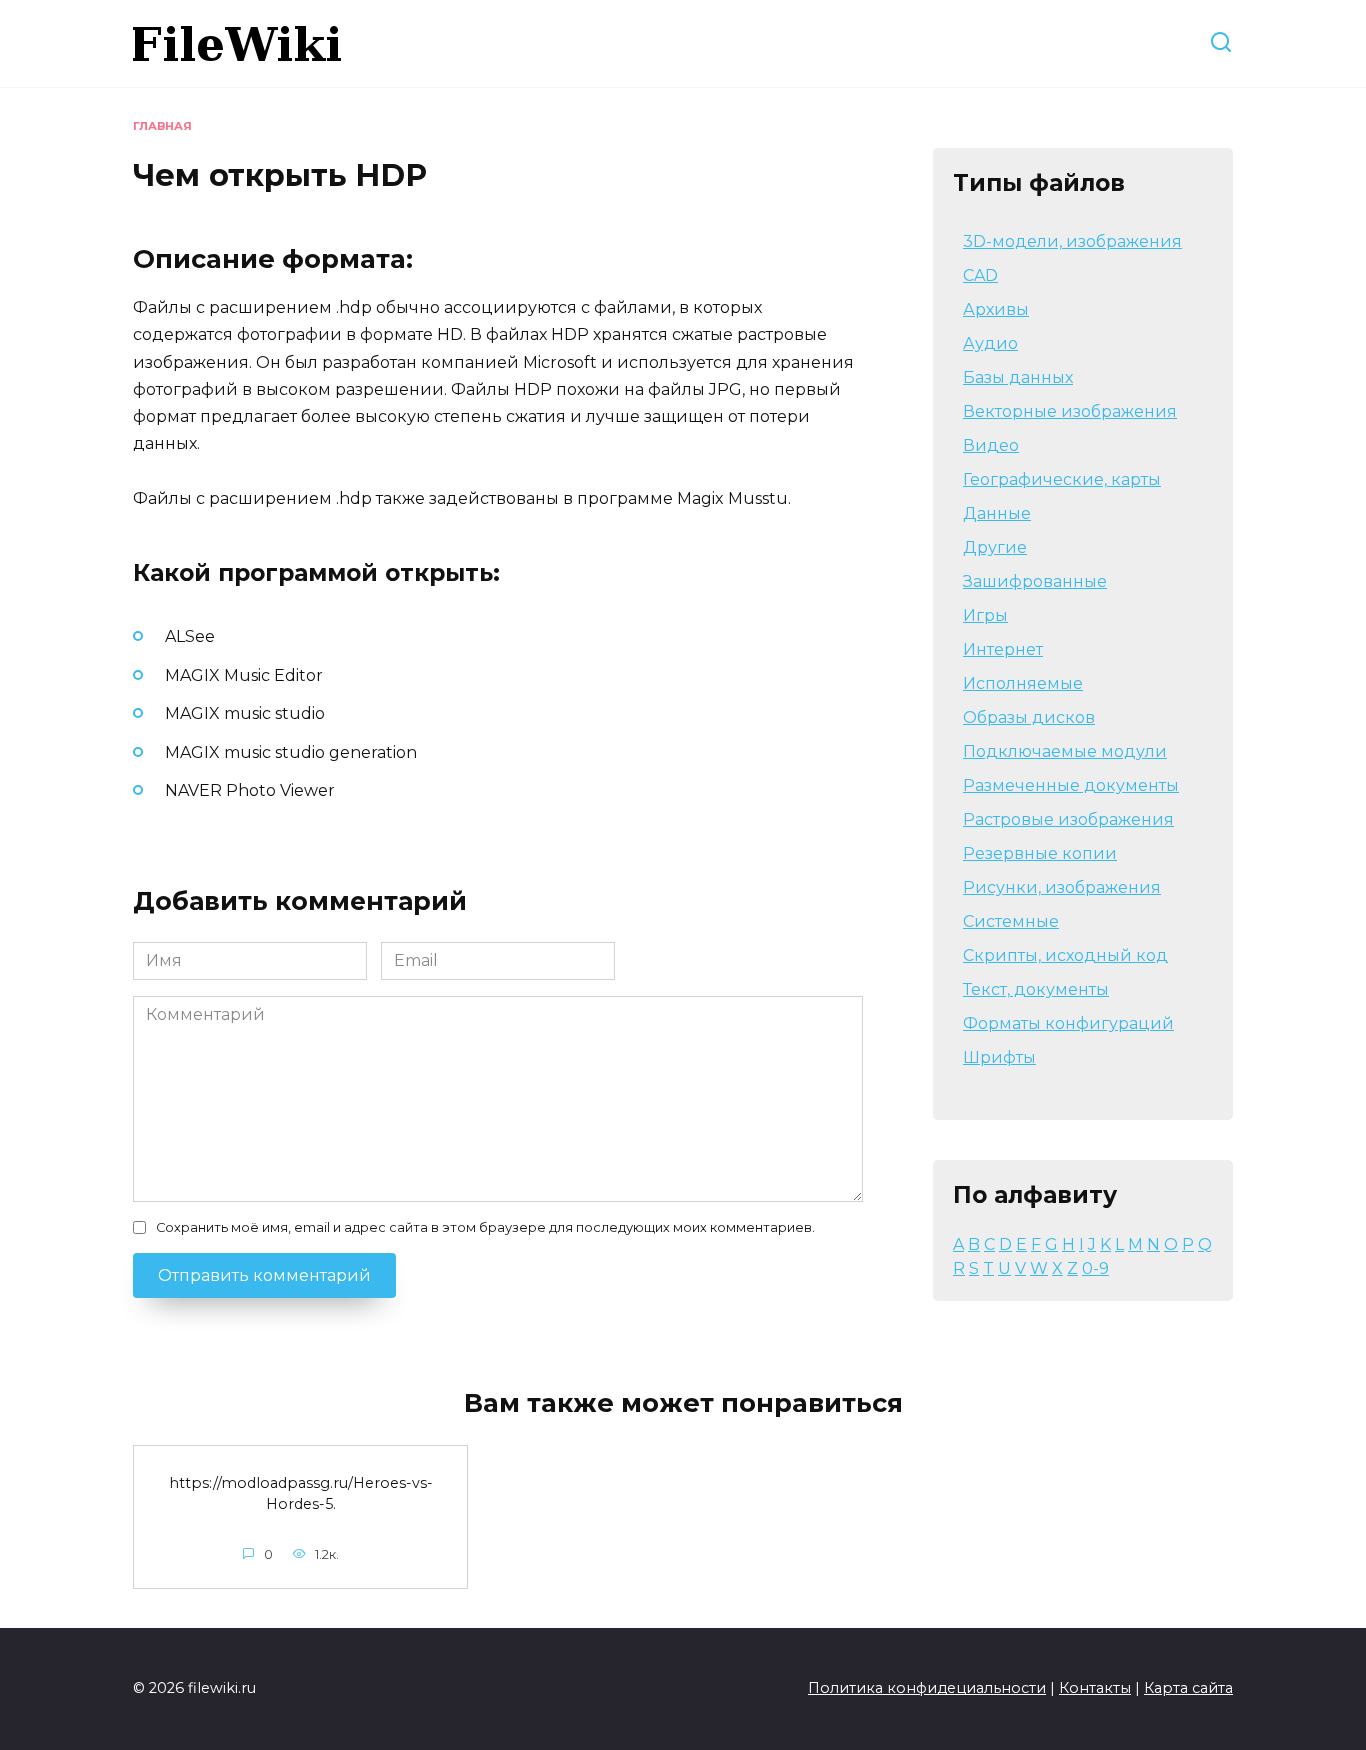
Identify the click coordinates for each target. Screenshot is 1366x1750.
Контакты (1095, 1688)
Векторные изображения (1070, 411)
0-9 (1095, 1268)
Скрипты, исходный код (1065, 955)
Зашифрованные (1035, 581)
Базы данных (1018, 377)
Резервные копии (1040, 853)
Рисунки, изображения (1062, 887)
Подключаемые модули (1065, 751)
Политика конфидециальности (927, 1688)
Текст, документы (1036, 989)
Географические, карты (1062, 479)
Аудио (990, 343)
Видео (991, 445)
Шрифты (999, 1057)
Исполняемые (1023, 683)
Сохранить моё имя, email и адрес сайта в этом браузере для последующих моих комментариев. (485, 1227)
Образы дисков (1029, 717)
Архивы (996, 309)
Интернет (1003, 649)
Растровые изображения (1068, 819)
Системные (1011, 921)
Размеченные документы (1071, 785)
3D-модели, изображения (1072, 241)
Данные (997, 513)
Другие (995, 547)
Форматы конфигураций (1068, 1023)
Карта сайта (1188, 1688)
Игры (985, 615)
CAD (980, 275)
